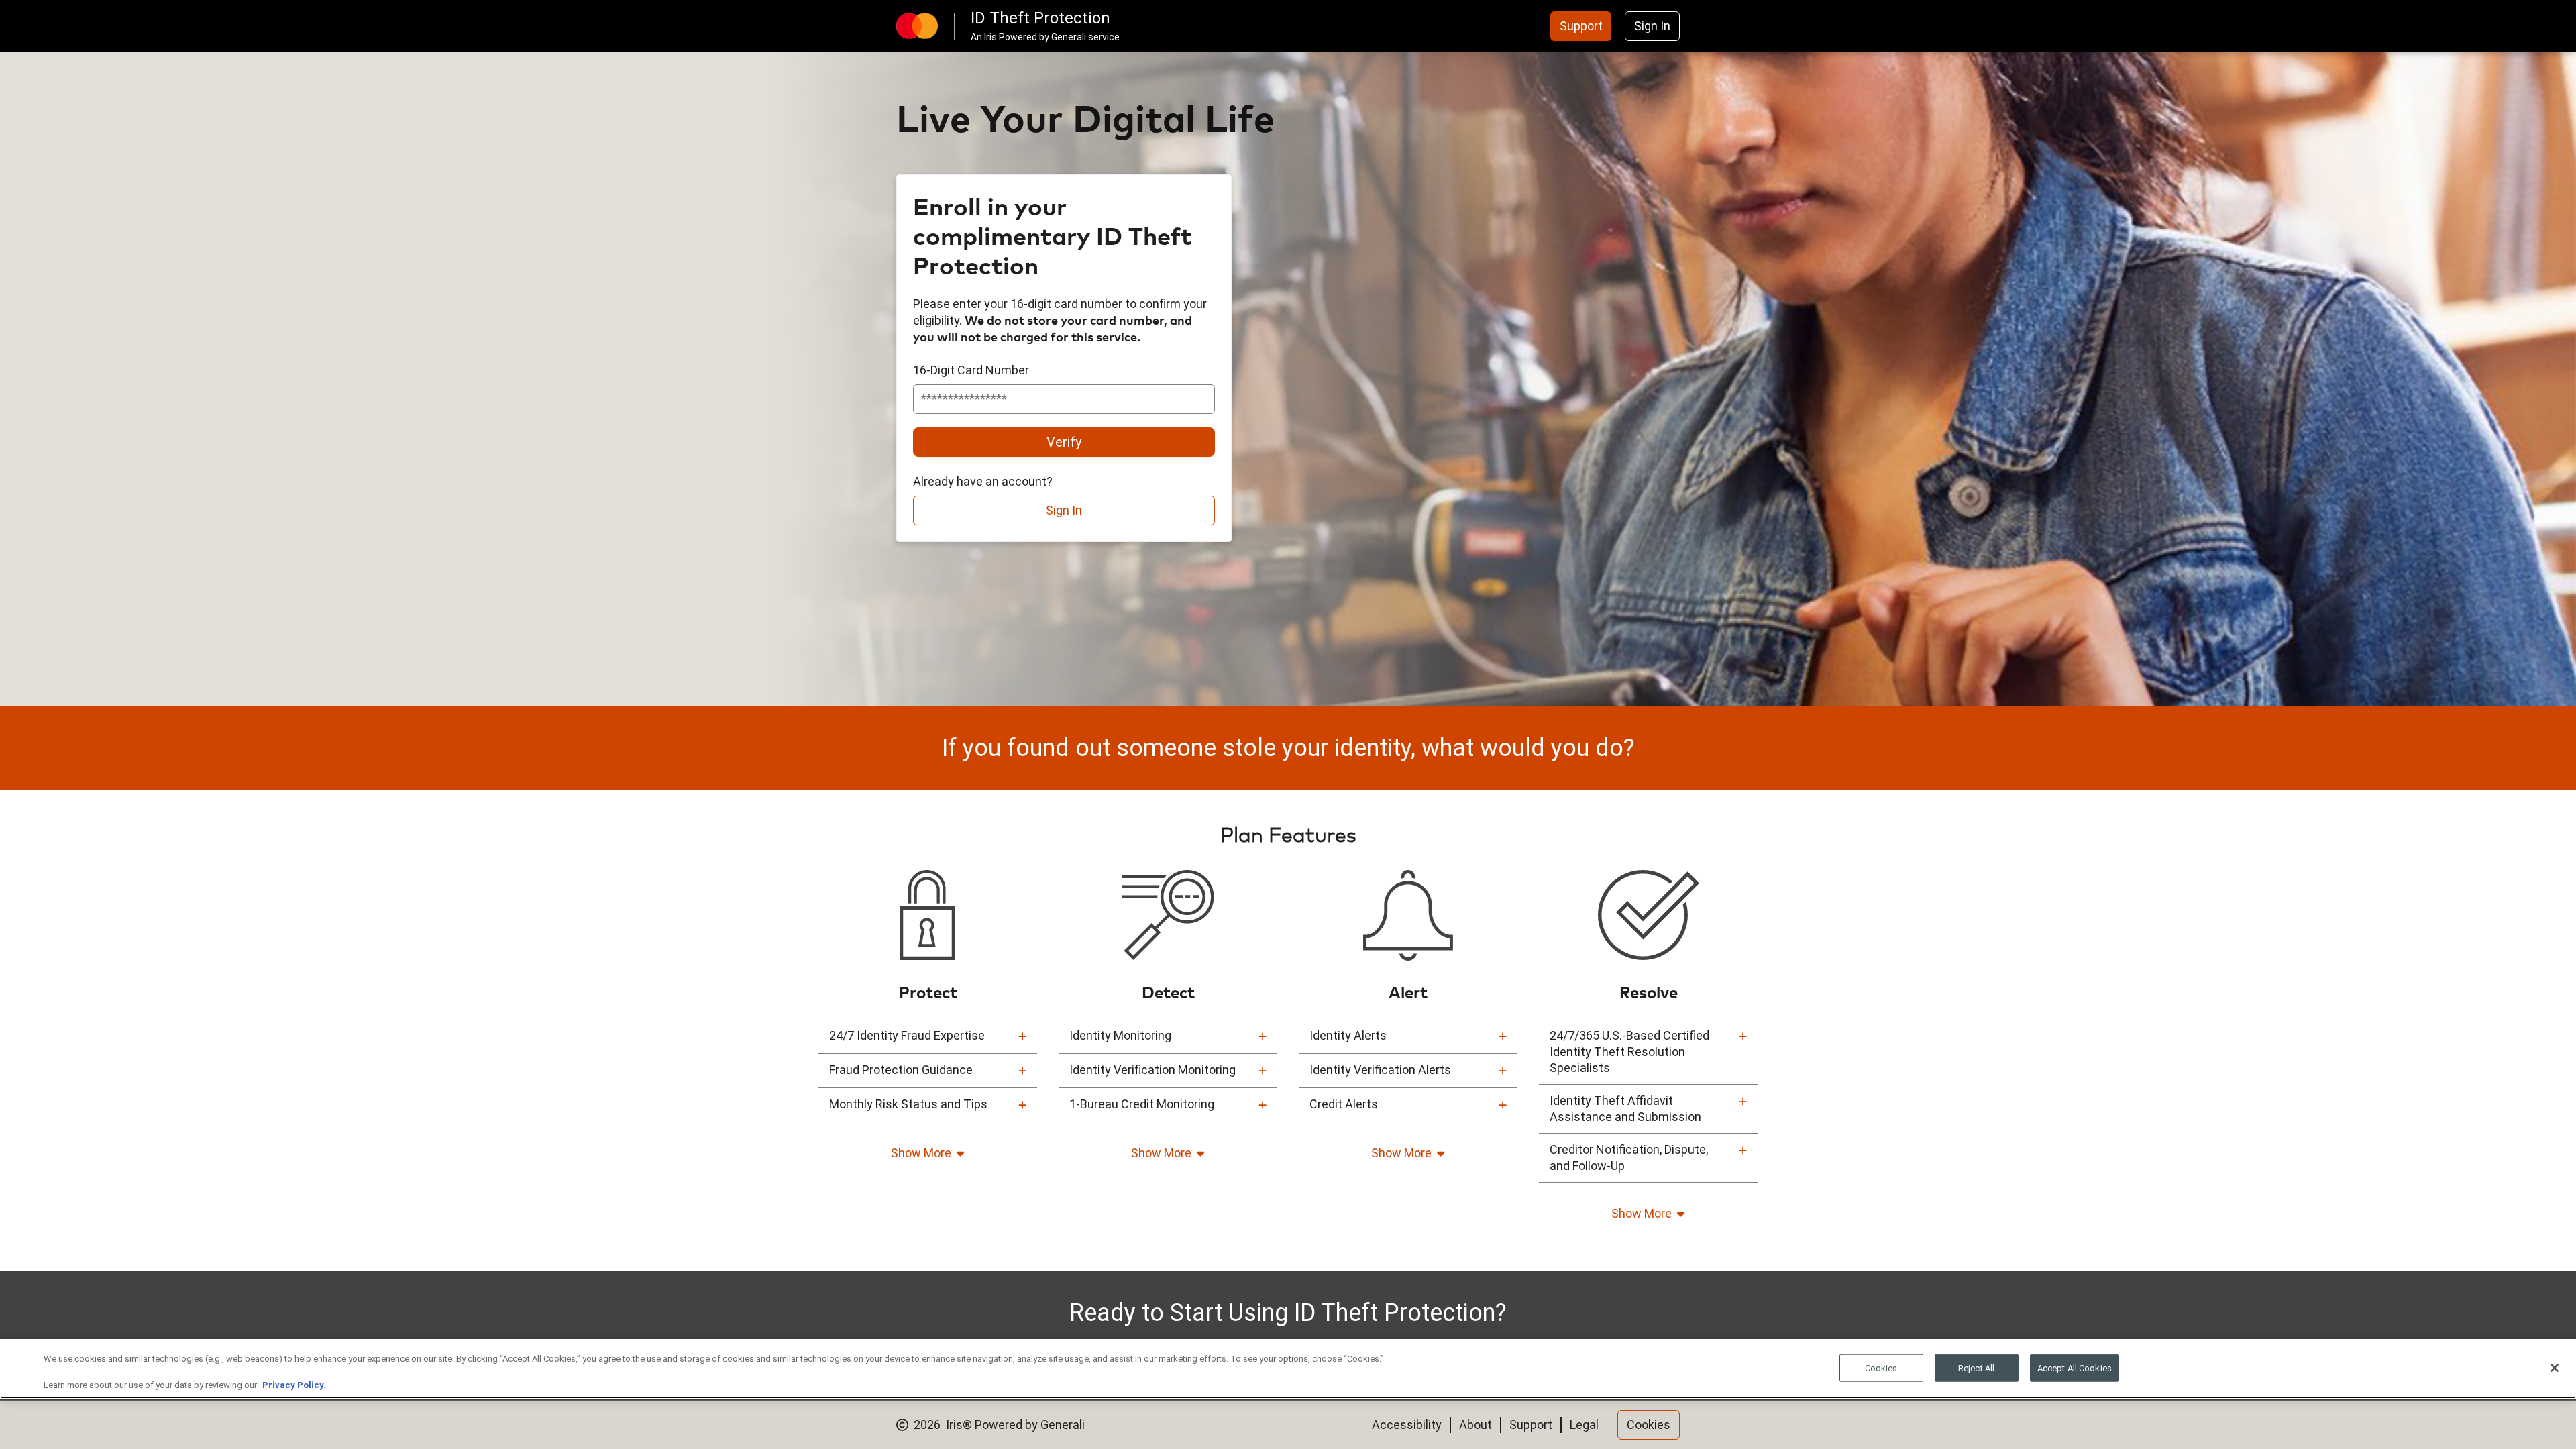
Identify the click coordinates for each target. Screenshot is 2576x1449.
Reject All (1976, 1367)
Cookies (1881, 1367)
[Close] (2555, 1368)
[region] (1288, 1369)
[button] (928, 1036)
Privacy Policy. (294, 1385)
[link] (1581, 26)
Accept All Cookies (2075, 1367)
